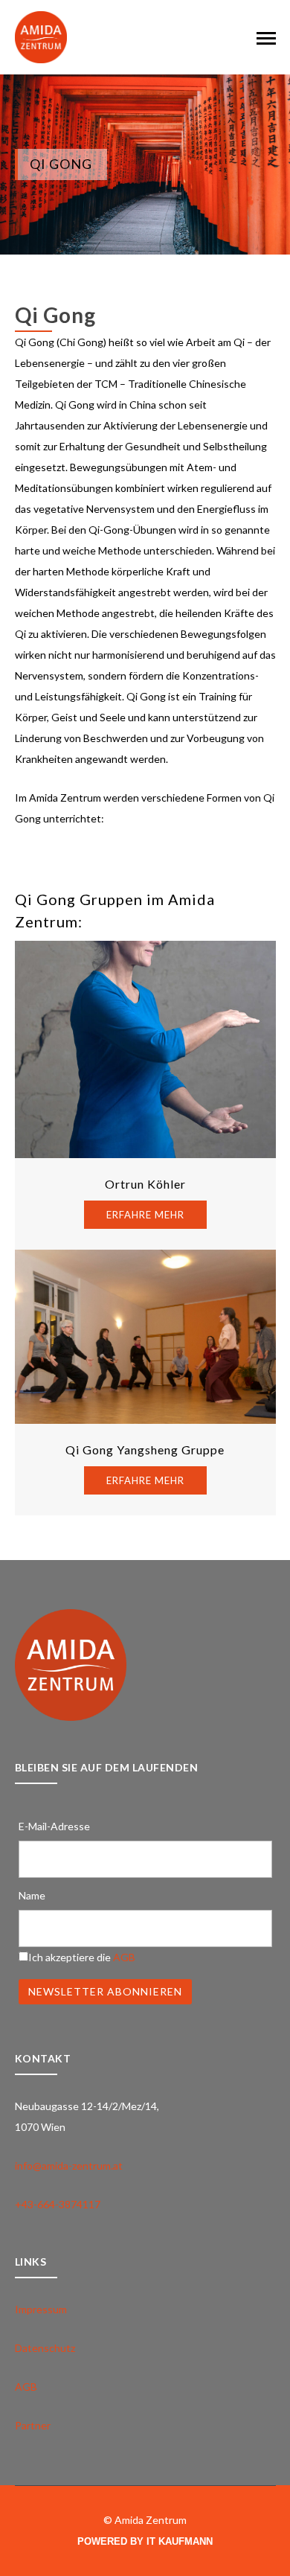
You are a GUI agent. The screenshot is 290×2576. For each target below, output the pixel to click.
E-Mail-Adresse (54, 1826)
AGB (124, 1957)
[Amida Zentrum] (41, 36)
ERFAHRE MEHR (145, 1215)
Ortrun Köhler (145, 1184)
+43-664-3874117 (58, 2204)
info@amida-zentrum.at (69, 2166)
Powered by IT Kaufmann (145, 2541)
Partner (33, 2425)
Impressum (41, 2309)
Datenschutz (45, 2348)
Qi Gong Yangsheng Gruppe (145, 1450)
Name (32, 1895)
